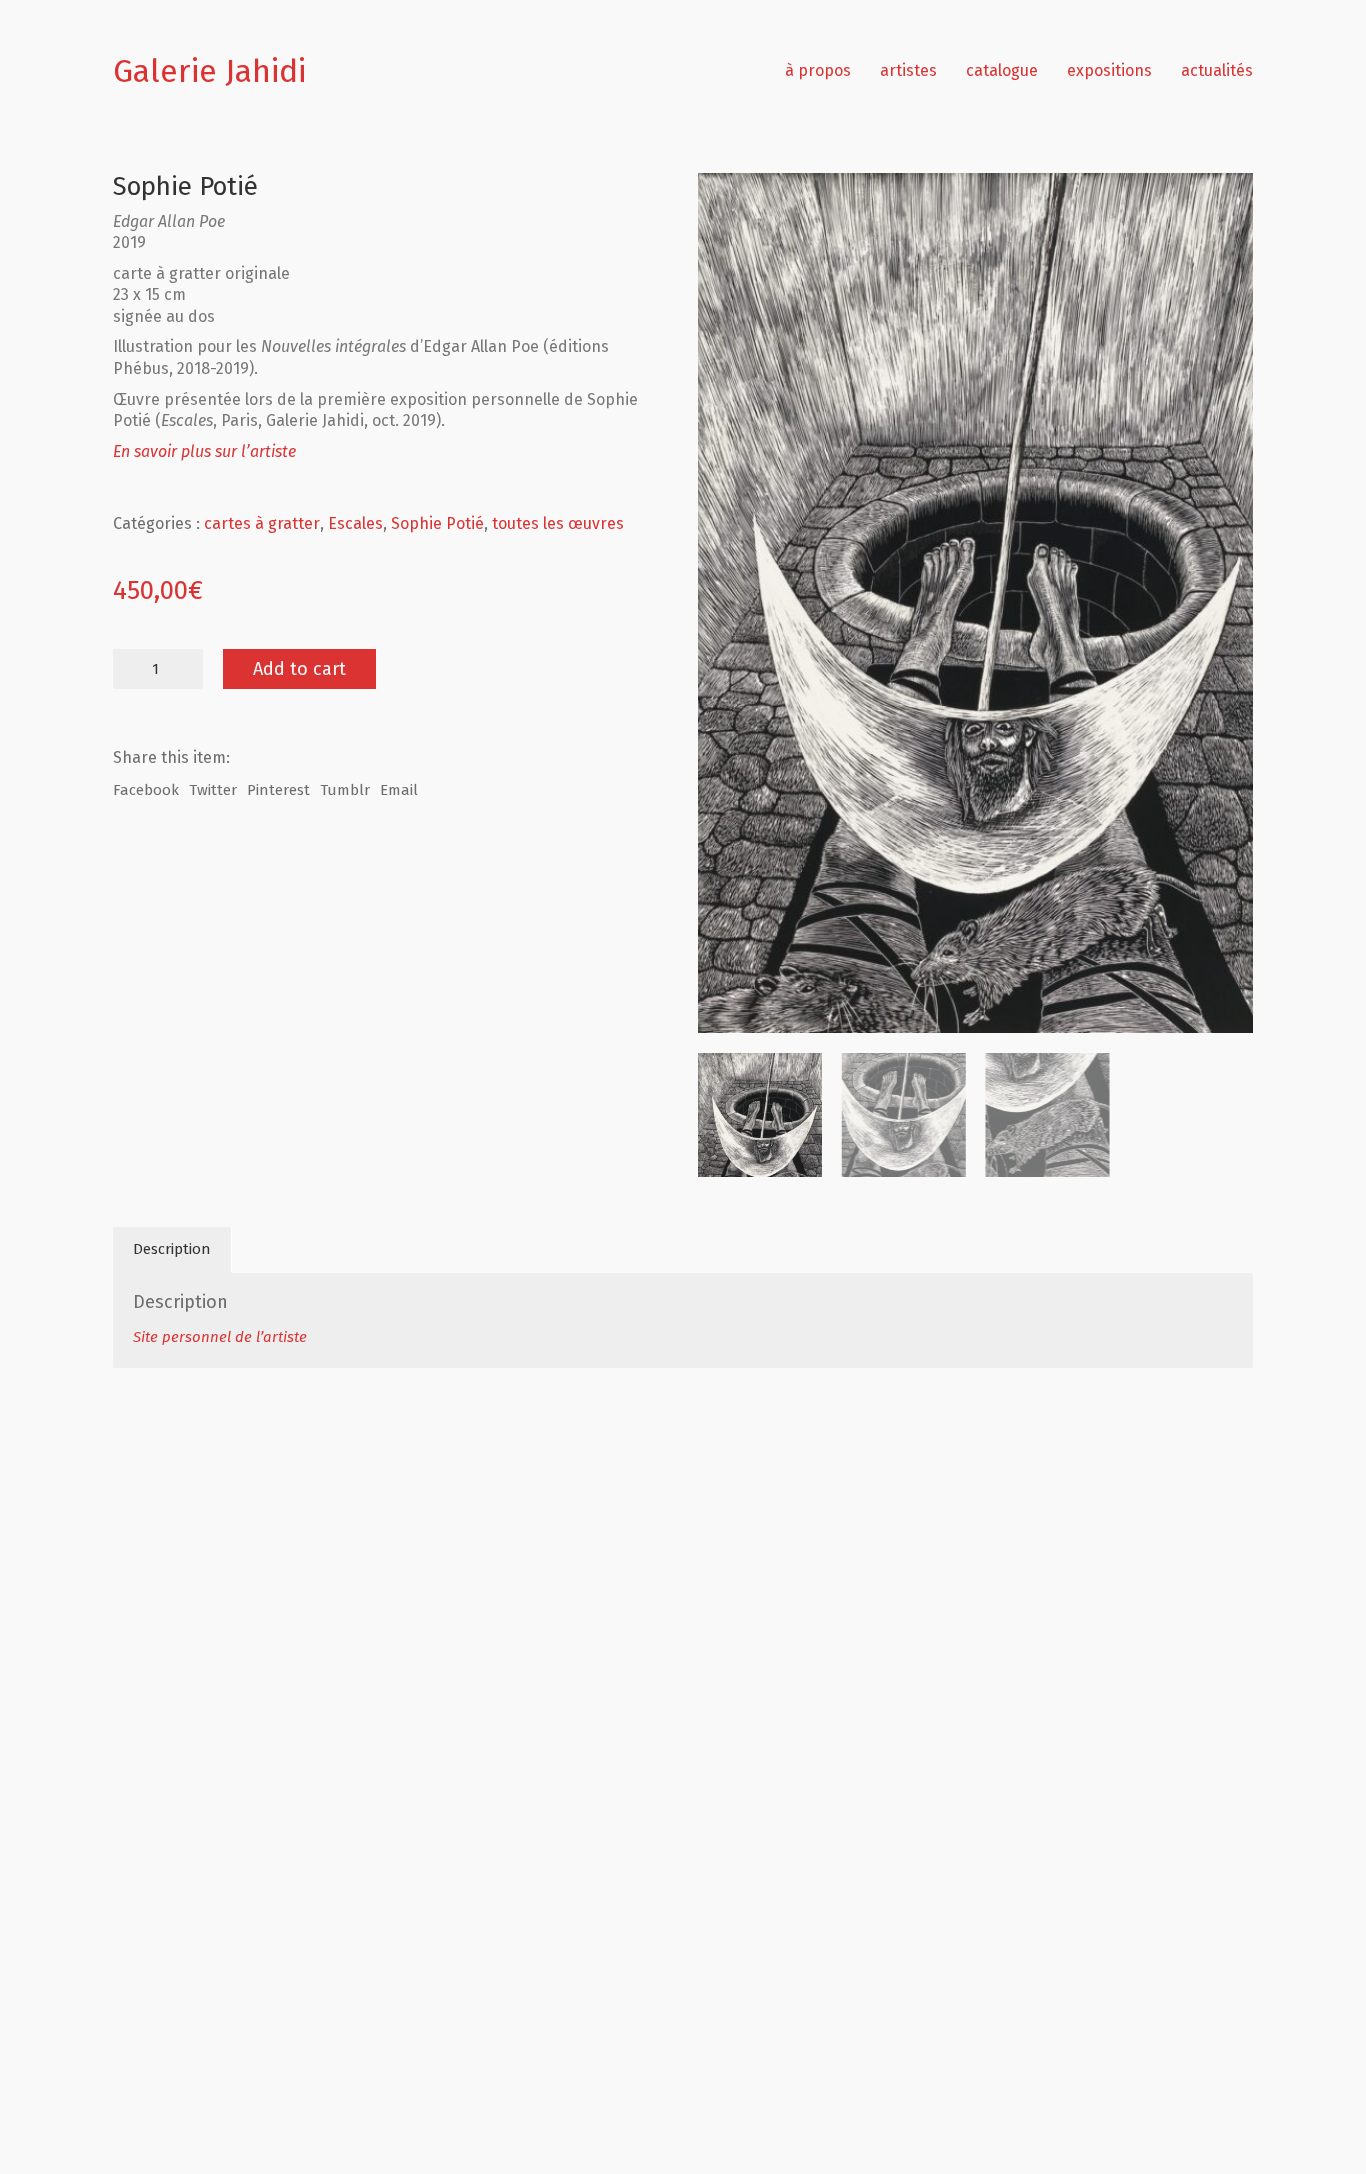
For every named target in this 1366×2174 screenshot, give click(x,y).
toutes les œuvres (558, 523)
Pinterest (278, 790)
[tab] (172, 1250)
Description (172, 1249)
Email (399, 790)
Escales (355, 523)
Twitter (213, 790)
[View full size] (723, 204)
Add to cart (299, 669)
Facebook (146, 790)
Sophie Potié (437, 523)
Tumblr (345, 790)
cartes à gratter (262, 523)
